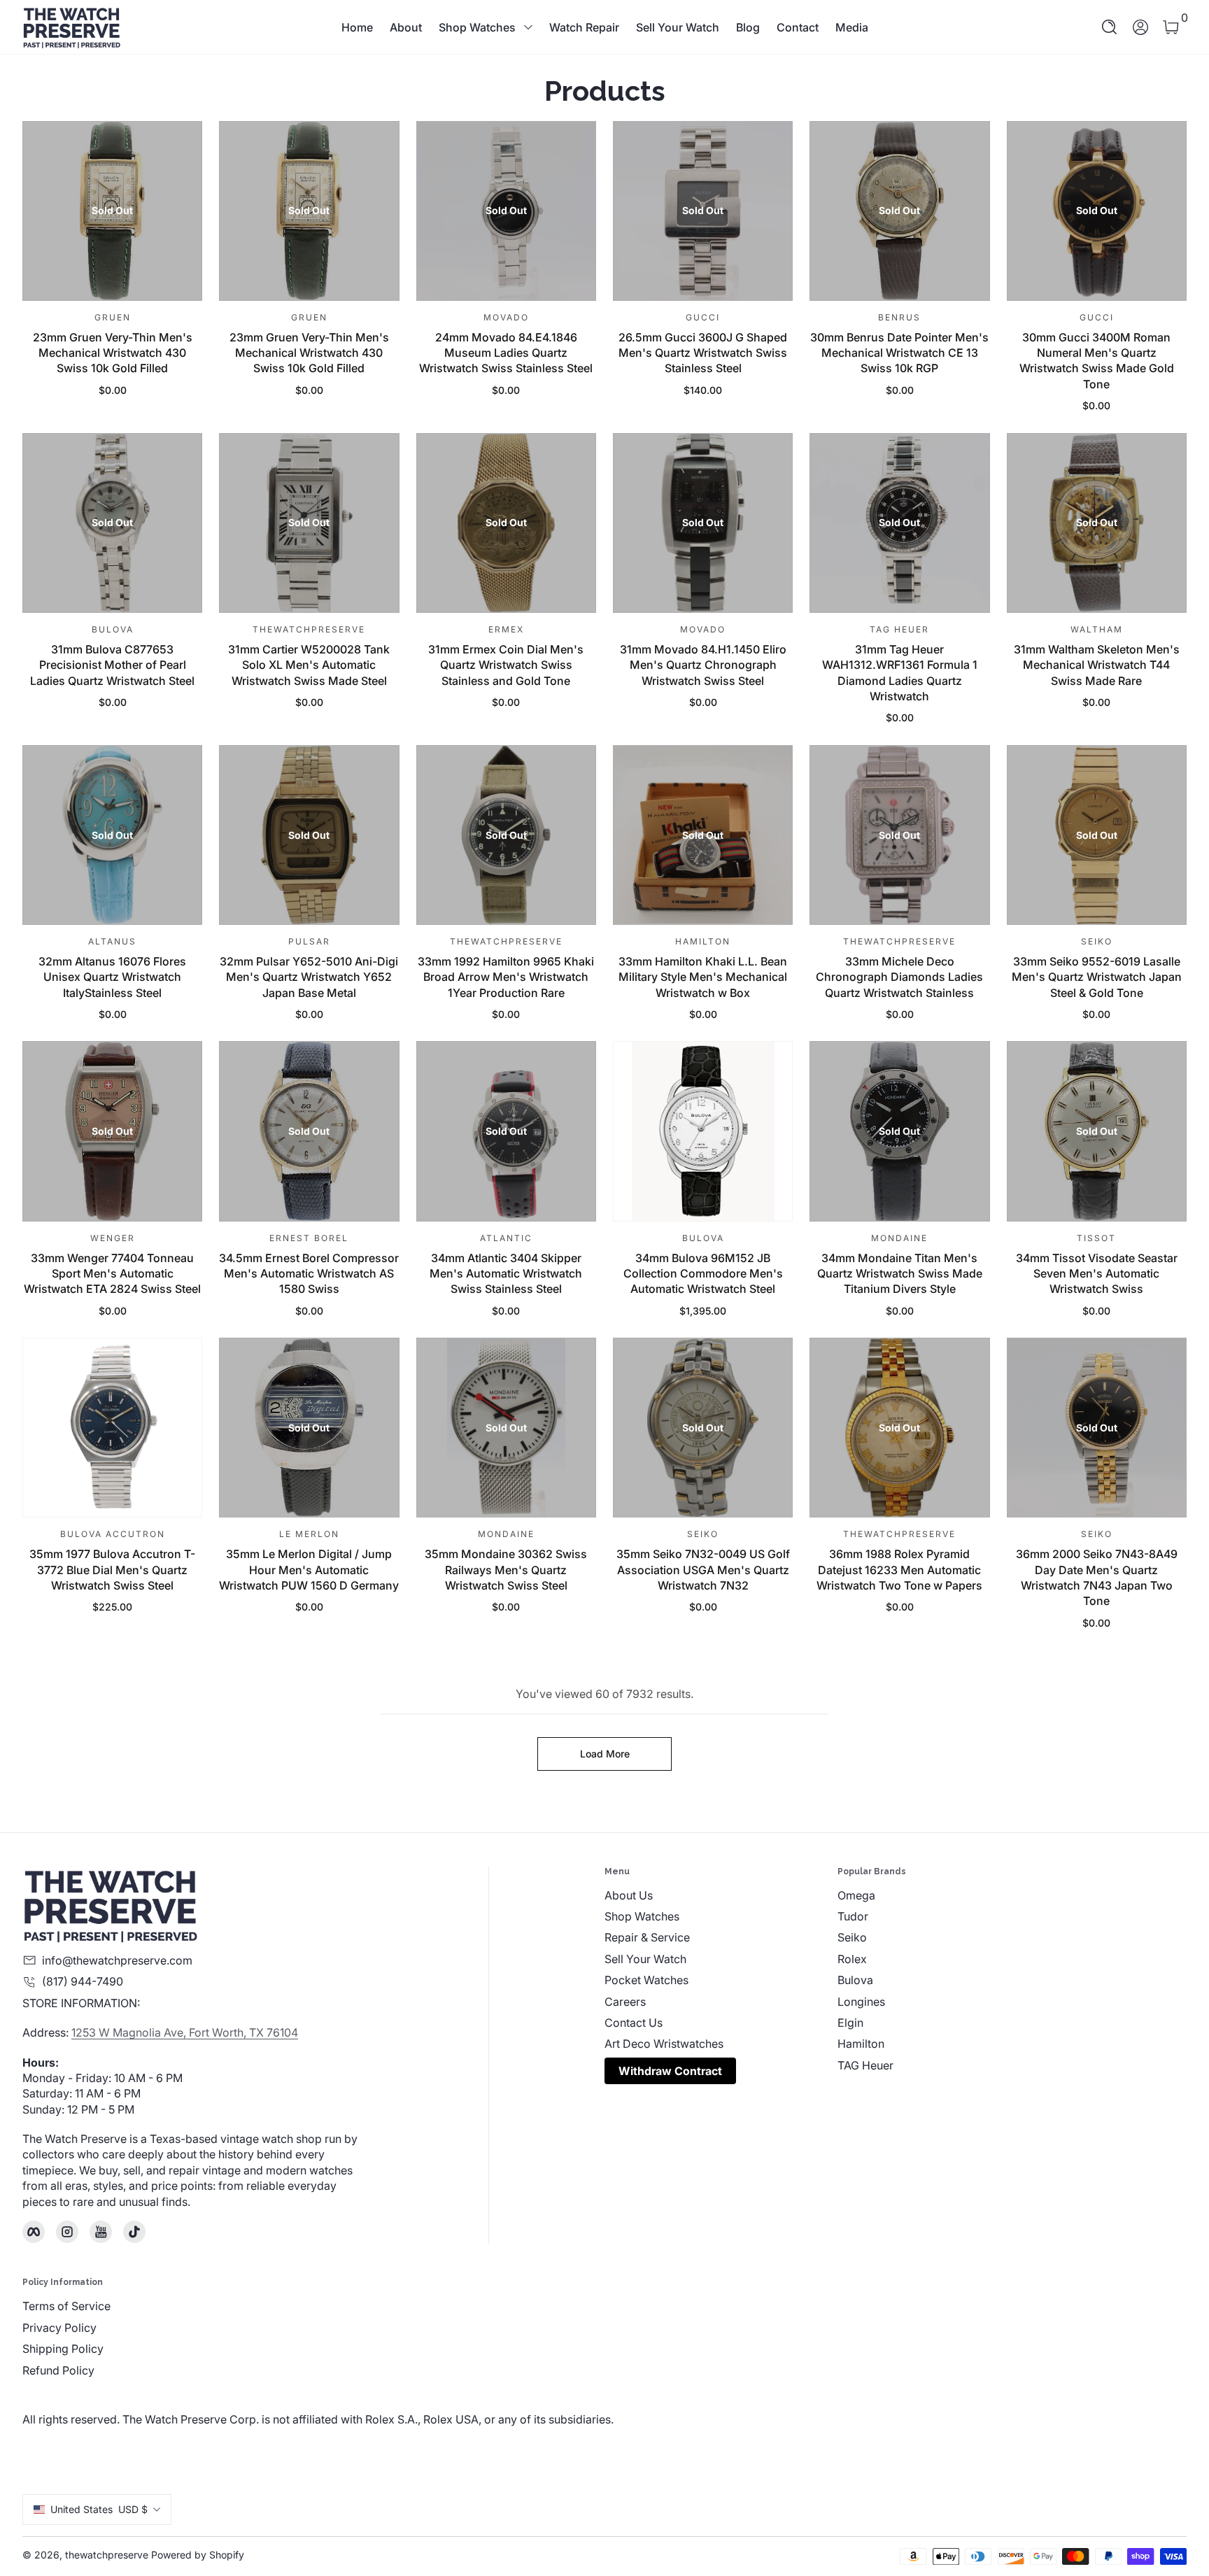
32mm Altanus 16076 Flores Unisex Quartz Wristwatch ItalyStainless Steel (112, 977)
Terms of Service (66, 2306)
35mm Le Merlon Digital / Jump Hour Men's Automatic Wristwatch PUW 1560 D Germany (309, 1570)
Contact (798, 27)
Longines (861, 2002)
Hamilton (861, 2044)
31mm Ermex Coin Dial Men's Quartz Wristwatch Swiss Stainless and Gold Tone (506, 665)
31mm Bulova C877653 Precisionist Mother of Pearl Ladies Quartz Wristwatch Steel (112, 665)
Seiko (852, 1937)
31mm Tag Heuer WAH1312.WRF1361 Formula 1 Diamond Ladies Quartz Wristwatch (900, 673)
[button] (1110, 27)
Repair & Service (647, 1937)
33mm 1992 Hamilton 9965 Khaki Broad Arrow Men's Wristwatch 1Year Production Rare (506, 977)
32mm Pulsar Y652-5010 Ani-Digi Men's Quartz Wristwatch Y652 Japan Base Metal (309, 977)
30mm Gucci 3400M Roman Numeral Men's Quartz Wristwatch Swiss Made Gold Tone (1097, 361)
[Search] (1110, 27)
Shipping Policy (63, 2349)
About (406, 27)
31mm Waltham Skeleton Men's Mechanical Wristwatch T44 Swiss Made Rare (1097, 665)
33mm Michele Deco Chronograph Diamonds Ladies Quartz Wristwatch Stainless (899, 977)
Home (357, 27)
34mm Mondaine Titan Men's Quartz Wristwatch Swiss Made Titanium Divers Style (900, 1274)
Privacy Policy (59, 2328)
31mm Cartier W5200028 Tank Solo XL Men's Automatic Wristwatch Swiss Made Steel (309, 665)
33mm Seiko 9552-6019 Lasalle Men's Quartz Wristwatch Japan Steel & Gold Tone (1097, 977)
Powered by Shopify (198, 2555)
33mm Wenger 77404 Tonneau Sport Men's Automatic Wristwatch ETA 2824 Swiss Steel (112, 1274)
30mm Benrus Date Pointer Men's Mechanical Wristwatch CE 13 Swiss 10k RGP (899, 353)
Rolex (852, 1959)
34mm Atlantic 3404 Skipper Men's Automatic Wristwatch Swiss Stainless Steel (506, 1274)
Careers (625, 2002)
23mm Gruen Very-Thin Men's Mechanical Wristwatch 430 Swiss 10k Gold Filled (113, 353)
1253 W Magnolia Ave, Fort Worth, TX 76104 (185, 2032)
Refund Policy (58, 2370)
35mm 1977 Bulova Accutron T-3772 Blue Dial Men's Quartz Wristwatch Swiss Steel (112, 1570)
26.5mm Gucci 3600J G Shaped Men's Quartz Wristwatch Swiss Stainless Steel (703, 353)
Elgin (850, 2023)
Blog (748, 27)
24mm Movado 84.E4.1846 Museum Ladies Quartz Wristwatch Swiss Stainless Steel (506, 353)
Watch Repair (584, 27)
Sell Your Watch (678, 27)
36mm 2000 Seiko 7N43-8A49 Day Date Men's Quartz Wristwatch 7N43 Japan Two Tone (1097, 1577)
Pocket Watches (646, 1980)
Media (852, 27)
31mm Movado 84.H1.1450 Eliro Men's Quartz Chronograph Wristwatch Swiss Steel (703, 665)
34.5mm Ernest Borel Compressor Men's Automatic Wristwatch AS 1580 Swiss (309, 1274)
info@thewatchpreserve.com (117, 1960)
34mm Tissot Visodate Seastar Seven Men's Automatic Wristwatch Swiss (1097, 1274)
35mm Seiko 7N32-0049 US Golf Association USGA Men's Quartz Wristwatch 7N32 (703, 1570)
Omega (856, 1895)
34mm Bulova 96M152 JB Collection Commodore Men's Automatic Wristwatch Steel (703, 1274)
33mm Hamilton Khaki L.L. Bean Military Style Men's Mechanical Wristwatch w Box (703, 977)
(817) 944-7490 (83, 1981)
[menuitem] (721, 1895)
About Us (629, 1895)
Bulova (855, 1980)
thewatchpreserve (107, 2555)
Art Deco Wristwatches (664, 2044)
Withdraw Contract (670, 2071)
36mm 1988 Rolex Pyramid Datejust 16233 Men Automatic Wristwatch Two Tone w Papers (899, 1570)
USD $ (99, 2509)
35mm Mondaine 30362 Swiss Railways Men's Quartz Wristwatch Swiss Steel (506, 1570)
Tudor (853, 1916)
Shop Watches (477, 27)
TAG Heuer (865, 2065)
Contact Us (634, 2023)
